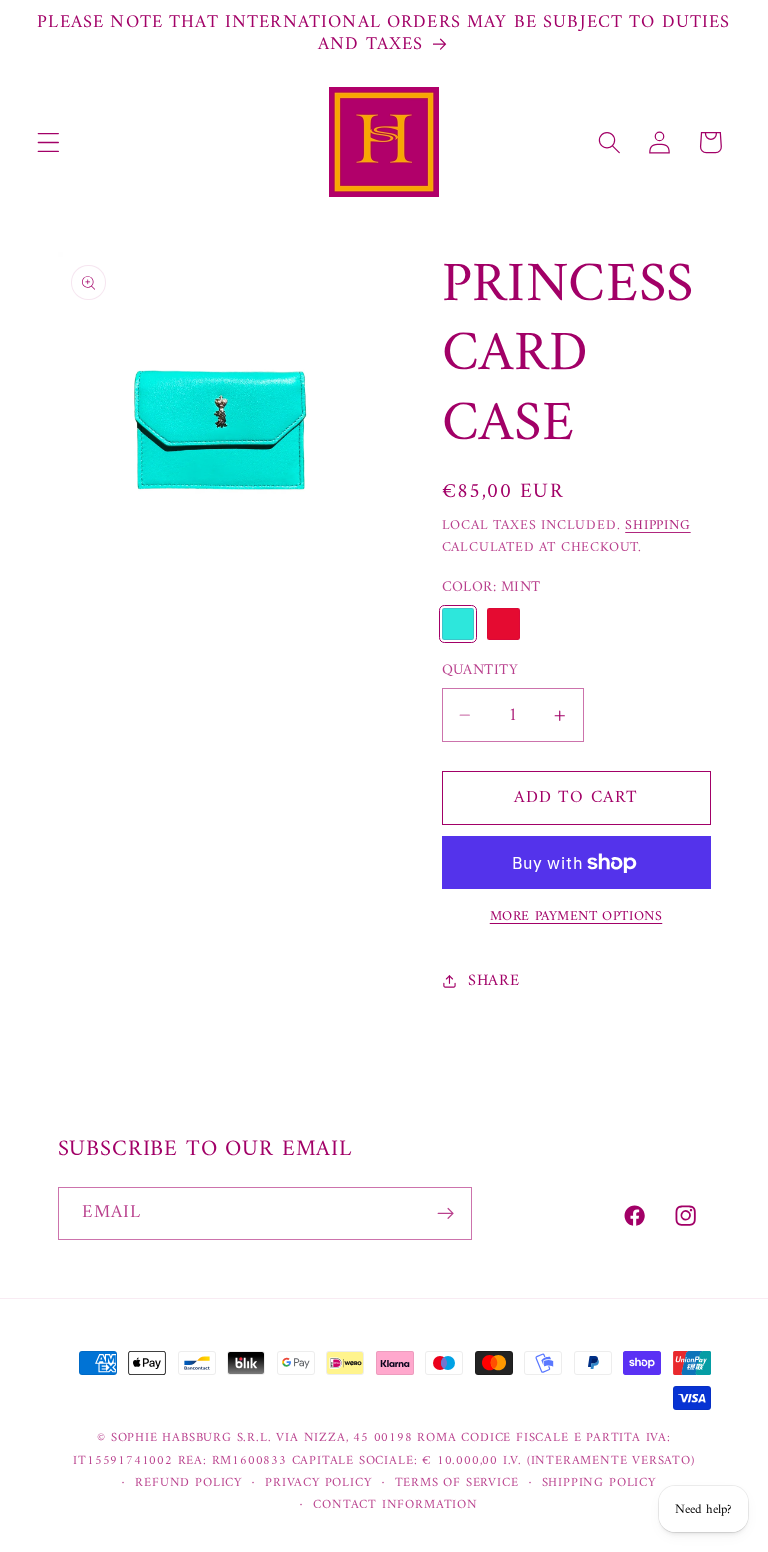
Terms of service (457, 1483)
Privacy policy (318, 1483)
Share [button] (493, 981)
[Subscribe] (445, 1214)
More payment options (576, 917)
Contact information (395, 1505)
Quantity (480, 670)
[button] (48, 142)
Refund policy (188, 1483)
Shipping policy (599, 1483)
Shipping (657, 525)
